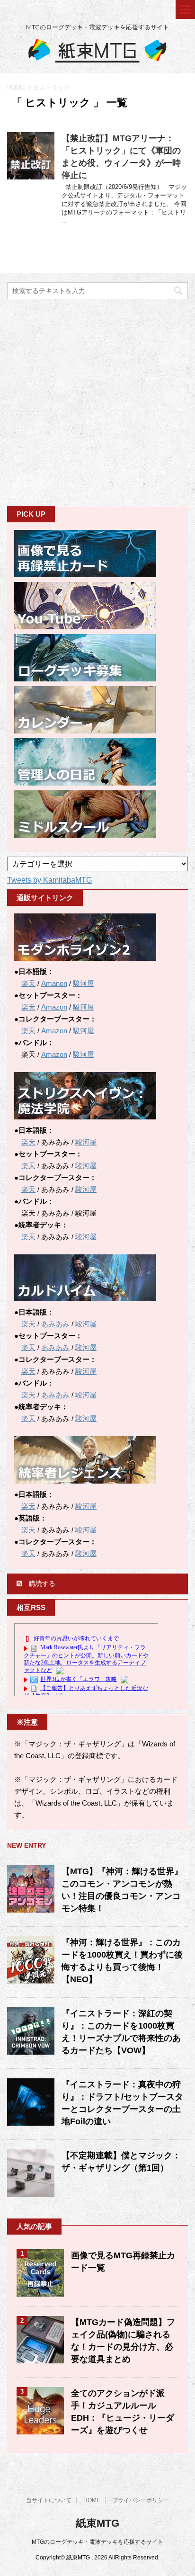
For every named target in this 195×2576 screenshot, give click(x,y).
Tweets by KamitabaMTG (49, 880)
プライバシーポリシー (141, 2500)
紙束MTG (97, 2523)
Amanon (54, 983)
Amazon (54, 1007)
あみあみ (55, 1324)
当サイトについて (49, 2500)
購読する (41, 1583)
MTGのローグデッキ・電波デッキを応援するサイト (97, 2542)
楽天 (28, 983)
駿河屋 (84, 983)
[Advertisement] (97, 402)
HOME (92, 2500)
